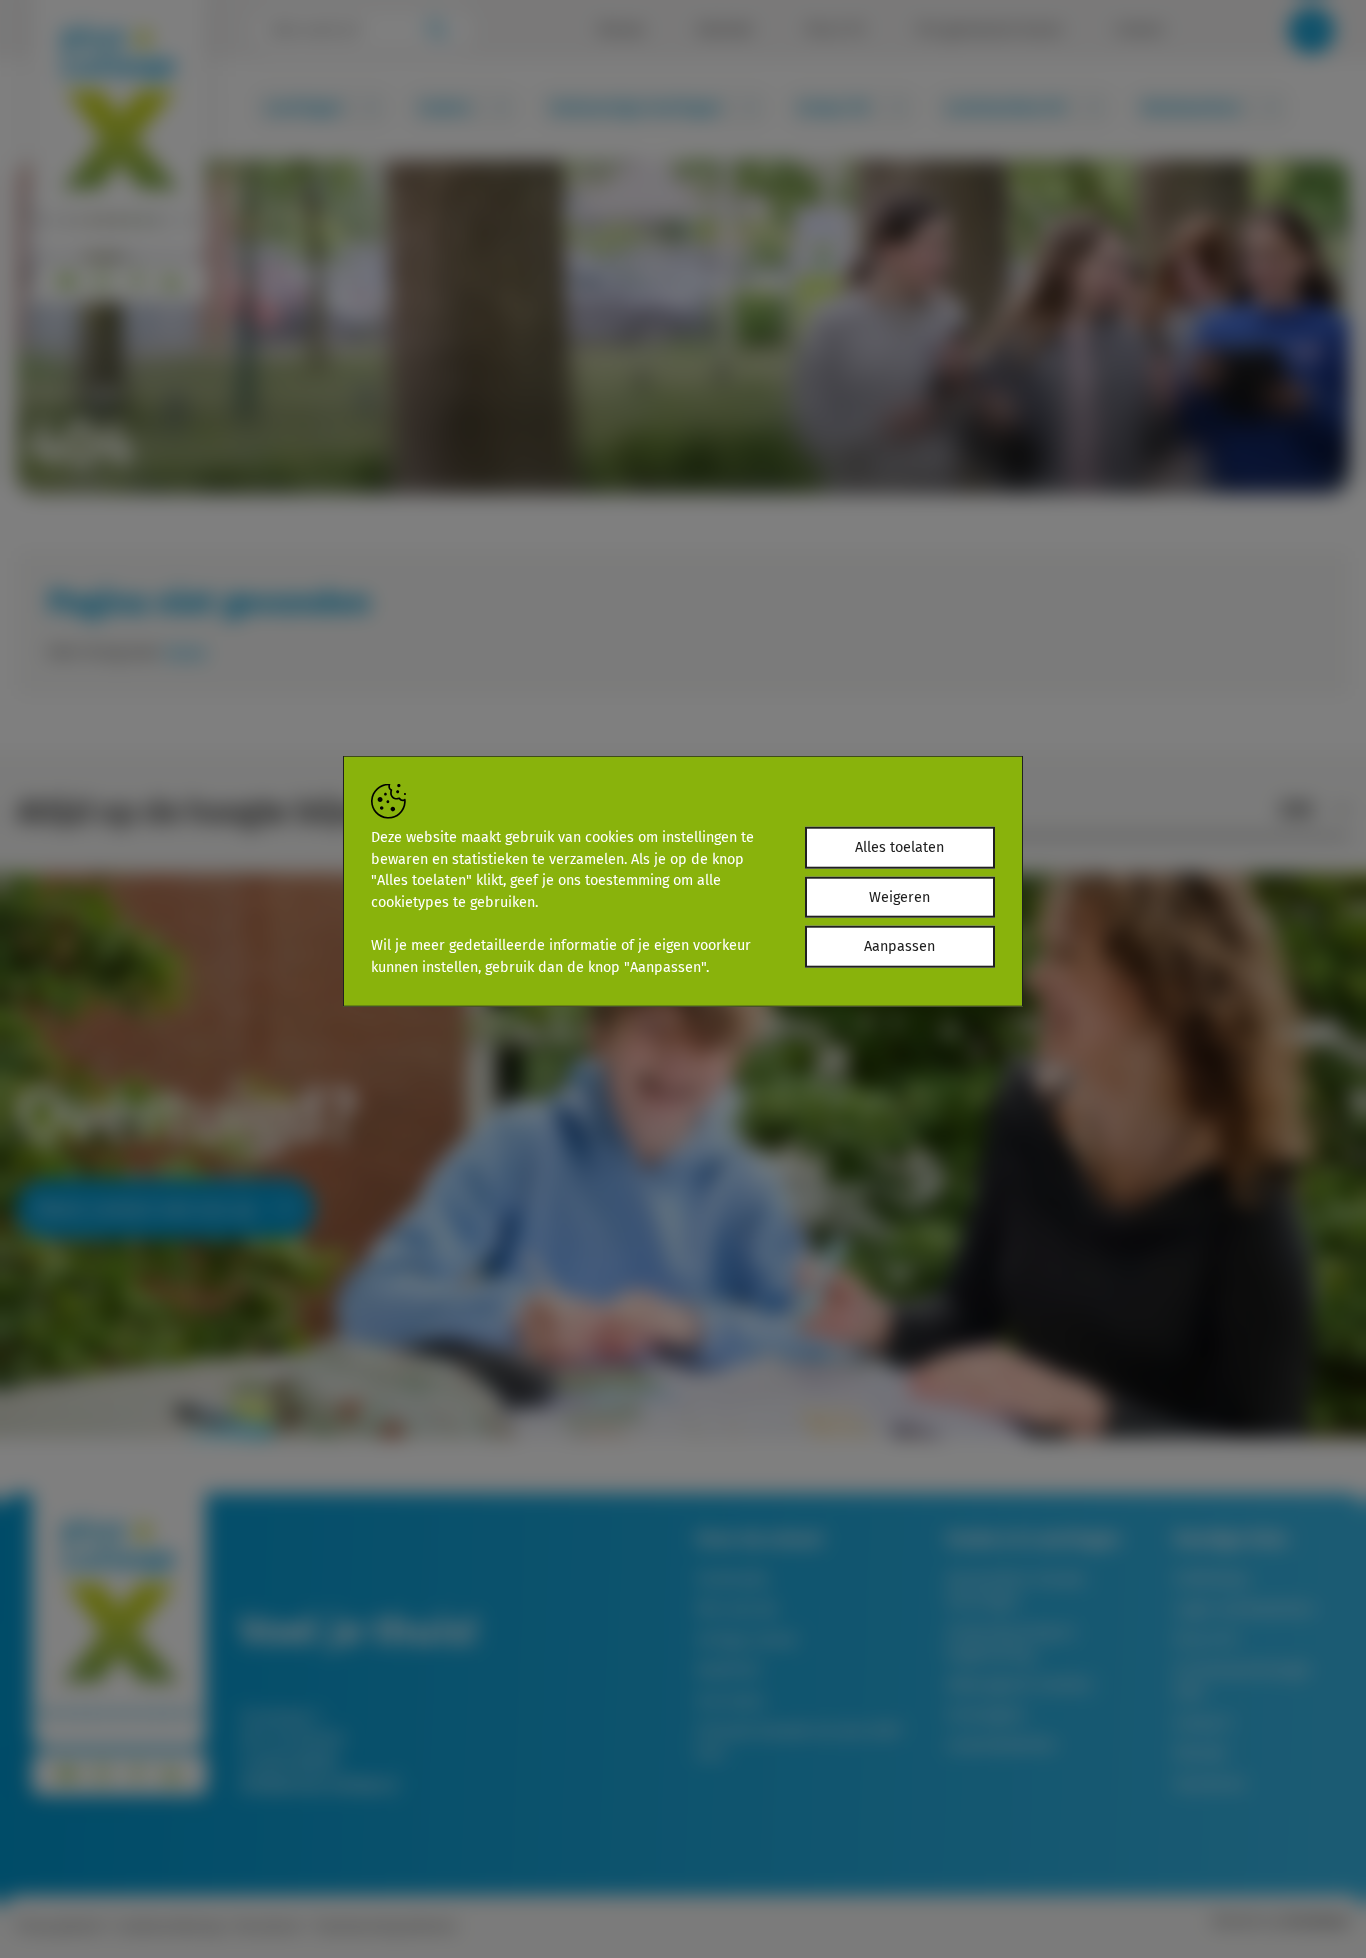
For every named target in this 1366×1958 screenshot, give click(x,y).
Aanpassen (899, 946)
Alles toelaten (899, 847)
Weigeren (899, 897)
